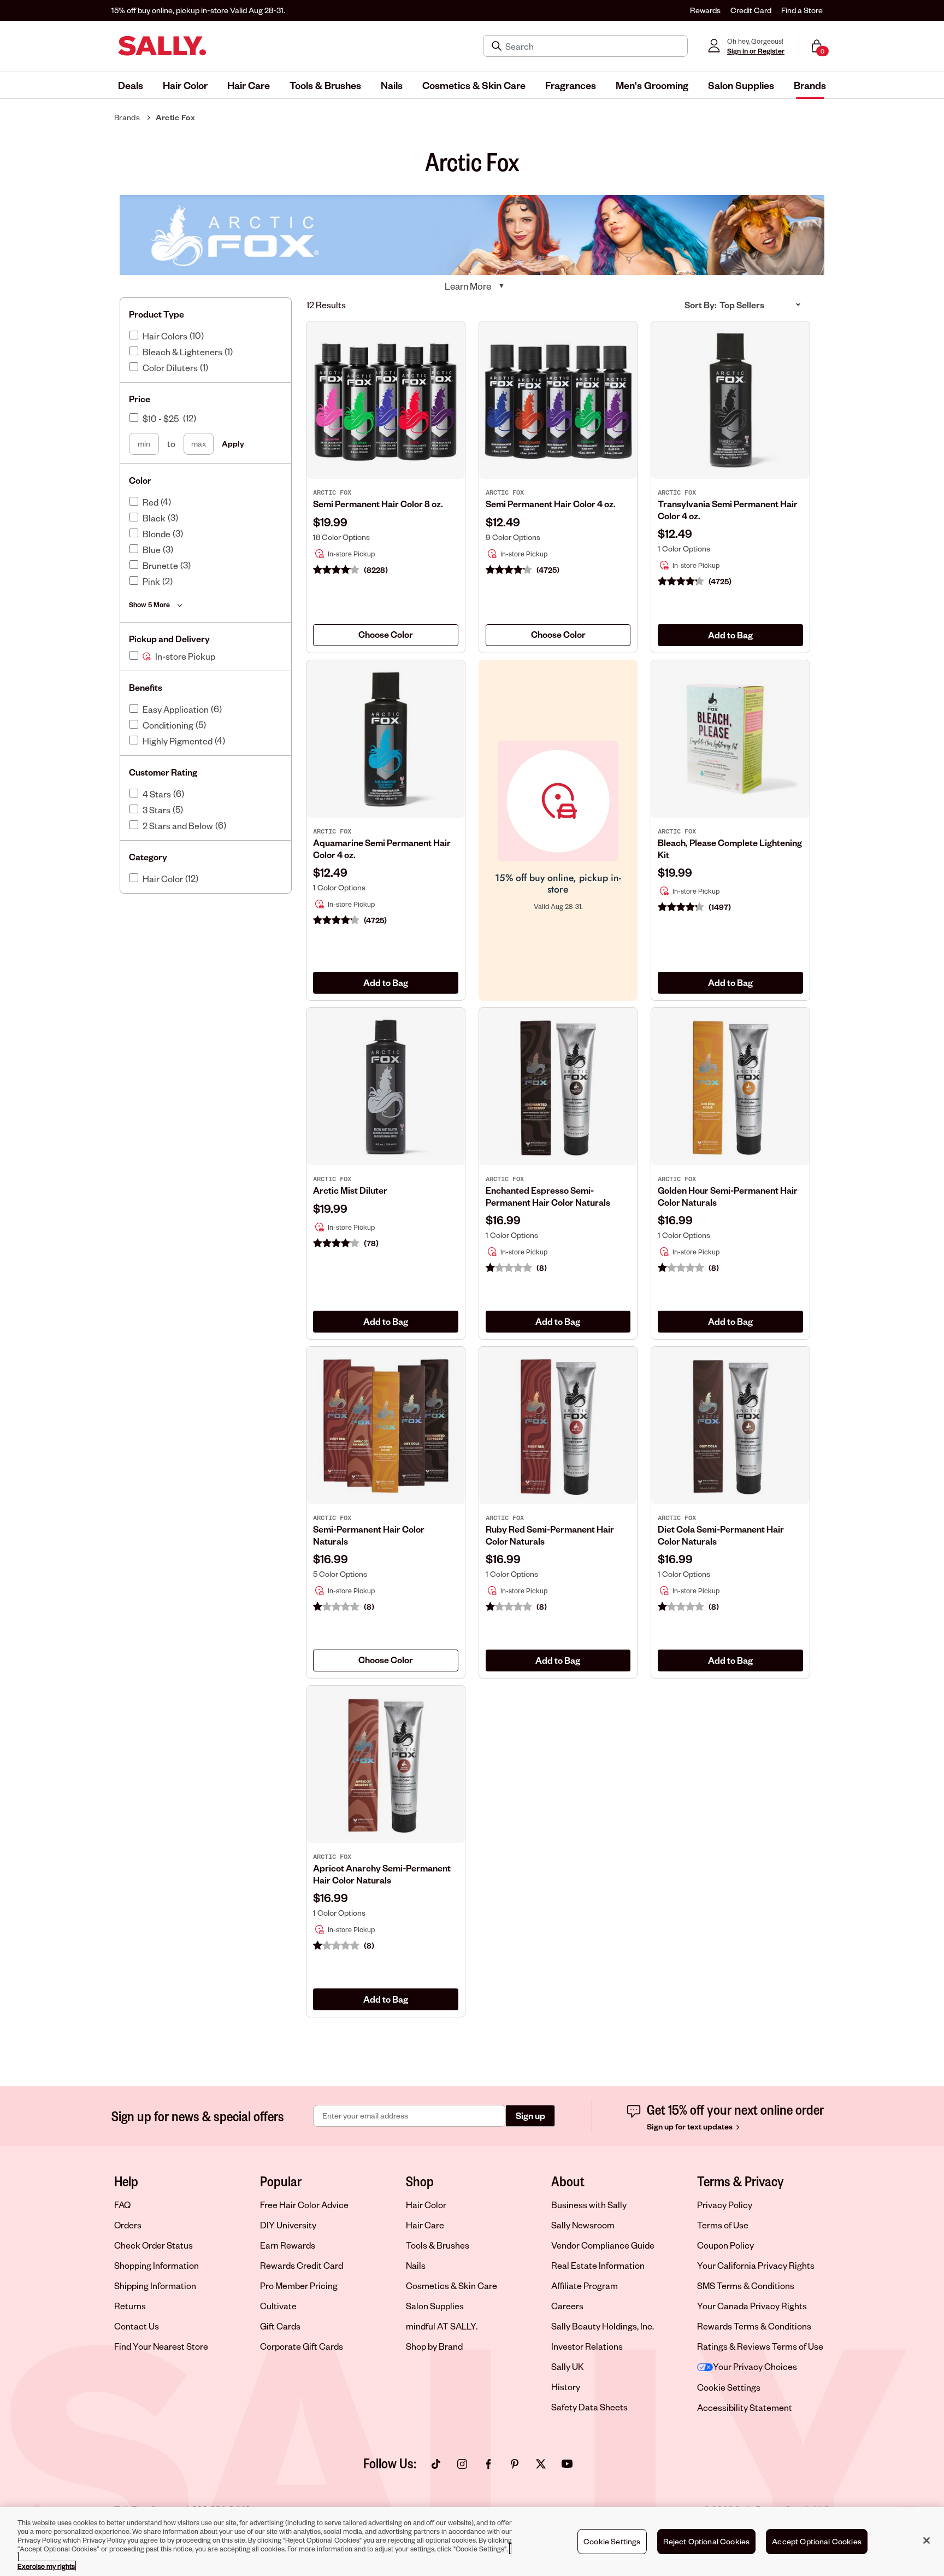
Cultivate (278, 2306)
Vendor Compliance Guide (603, 2245)
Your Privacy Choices (755, 2366)
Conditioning (168, 725)
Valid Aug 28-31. (198, 10)
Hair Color (163, 879)
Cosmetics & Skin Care (452, 2285)
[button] (131, 85)
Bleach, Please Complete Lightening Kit (730, 849)
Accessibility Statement (745, 2407)
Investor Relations (587, 2346)
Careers (567, 2306)
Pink (151, 582)
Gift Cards (280, 2326)
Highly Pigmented (178, 741)
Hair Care (425, 2225)
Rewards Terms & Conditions (754, 2326)
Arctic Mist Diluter (350, 1190)
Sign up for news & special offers (198, 2116)
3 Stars (157, 810)
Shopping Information (157, 2265)
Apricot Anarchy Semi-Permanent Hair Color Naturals (382, 1874)
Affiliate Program (585, 2285)
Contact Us (137, 2326)
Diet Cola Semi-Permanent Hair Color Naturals (721, 1535)
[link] (386, 527)
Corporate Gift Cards (302, 2346)
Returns (130, 2306)
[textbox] (386, 635)
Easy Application (176, 709)
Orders (128, 2225)
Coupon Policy (725, 2245)
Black (154, 518)
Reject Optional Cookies (707, 2541)
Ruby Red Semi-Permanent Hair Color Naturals (550, 1535)
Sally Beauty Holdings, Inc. (603, 2326)
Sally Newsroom (583, 2225)
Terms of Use (723, 2225)
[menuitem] (131, 85)
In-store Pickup (185, 656)
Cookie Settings (729, 2387)
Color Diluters (170, 368)
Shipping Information (155, 2285)
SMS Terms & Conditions (746, 2285)
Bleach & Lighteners (182, 352)
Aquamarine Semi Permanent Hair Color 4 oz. (382, 849)
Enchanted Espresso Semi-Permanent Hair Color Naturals (548, 1196)
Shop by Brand (434, 2346)
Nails (416, 2265)
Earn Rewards (288, 2245)
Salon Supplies (435, 2306)
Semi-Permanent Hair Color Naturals (369, 1535)
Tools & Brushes (438, 2245)
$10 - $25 (161, 419)
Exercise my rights (46, 2566)
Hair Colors (165, 336)
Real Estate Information (598, 2265)
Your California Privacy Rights (756, 2265)
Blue (152, 550)
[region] (472, 2542)
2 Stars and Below (178, 826)
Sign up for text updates (691, 2126)
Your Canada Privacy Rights (752, 2306)
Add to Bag (730, 635)
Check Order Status (154, 2245)
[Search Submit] (498, 46)
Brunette (160, 566)
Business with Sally (589, 2205)
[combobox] (386, 635)
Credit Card (751, 10)
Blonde (157, 534)
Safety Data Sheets (589, 2407)
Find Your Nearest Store (161, 2346)
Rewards (705, 10)
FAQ (122, 2205)
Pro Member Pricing (299, 2285)
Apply (233, 444)
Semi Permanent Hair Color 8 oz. (378, 504)
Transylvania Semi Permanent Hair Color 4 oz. (728, 510)
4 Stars (157, 794)
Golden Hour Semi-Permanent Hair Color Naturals (728, 1196)
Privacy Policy (725, 2205)
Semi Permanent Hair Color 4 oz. (551, 504)
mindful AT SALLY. (442, 2326)
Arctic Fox (175, 117)
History (566, 2387)
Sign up (530, 2116)
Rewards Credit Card (302, 2265)
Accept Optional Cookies (817, 2541)
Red (151, 502)
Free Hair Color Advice (304, 2205)
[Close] (927, 2540)
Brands (127, 117)
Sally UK (568, 2366)
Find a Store (802, 10)
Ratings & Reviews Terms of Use (760, 2346)
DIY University (288, 2225)
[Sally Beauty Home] (162, 46)
